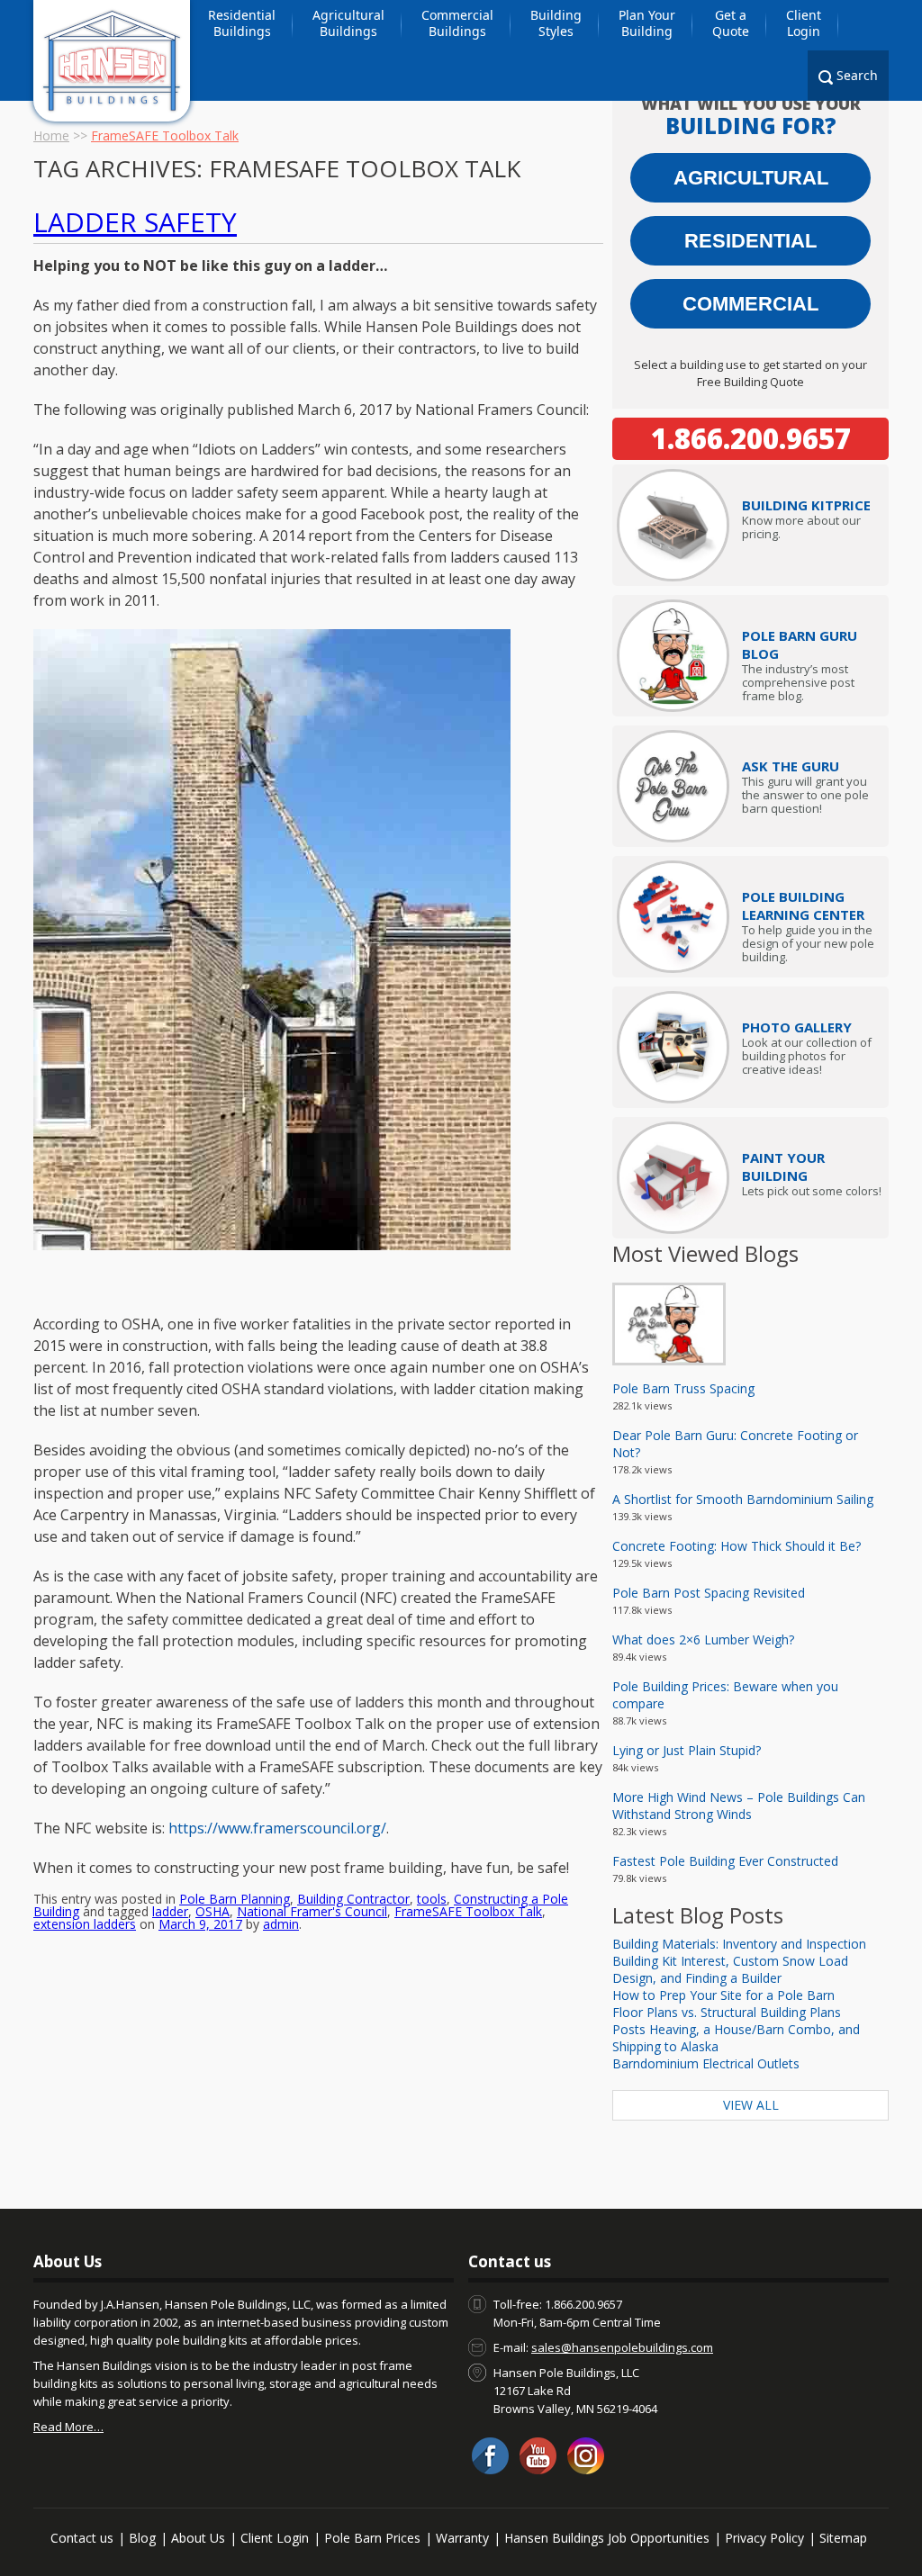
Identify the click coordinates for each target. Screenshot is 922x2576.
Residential (750, 241)
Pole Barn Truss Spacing (683, 1388)
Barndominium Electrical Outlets (706, 2063)
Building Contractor (353, 1899)
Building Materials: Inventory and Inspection (739, 1944)
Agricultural (751, 178)
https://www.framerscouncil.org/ (277, 1828)
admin (281, 1924)
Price (806, 505)
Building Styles (556, 23)
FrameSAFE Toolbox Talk (468, 1911)
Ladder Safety (135, 222)
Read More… (68, 2427)
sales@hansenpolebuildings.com (622, 2347)
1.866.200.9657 (751, 438)
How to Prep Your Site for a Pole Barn (723, 1995)
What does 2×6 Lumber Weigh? (703, 1639)
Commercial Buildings (457, 23)
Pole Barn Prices (372, 2538)
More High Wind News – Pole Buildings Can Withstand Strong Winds (739, 1806)
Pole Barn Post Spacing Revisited (709, 1593)
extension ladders (85, 1924)
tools (432, 1899)
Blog (142, 2538)
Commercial (750, 304)
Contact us (82, 2538)
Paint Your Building (783, 1166)
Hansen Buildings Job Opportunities (607, 2538)
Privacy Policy (764, 2538)
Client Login (804, 23)
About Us (198, 2538)
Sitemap (843, 2538)
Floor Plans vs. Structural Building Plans (727, 2012)
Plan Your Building (647, 23)
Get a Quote (731, 23)
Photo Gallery (797, 1027)
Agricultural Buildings (348, 23)
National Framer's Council (312, 1911)
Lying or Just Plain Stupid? (687, 1750)
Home (51, 135)
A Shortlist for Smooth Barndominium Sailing (743, 1499)
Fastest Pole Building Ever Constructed (725, 1861)
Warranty (462, 2538)
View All (751, 2105)
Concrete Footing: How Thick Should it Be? (737, 1546)
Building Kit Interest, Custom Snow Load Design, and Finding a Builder (730, 1969)
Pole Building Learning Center (803, 905)
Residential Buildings (242, 23)
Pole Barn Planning (235, 1899)
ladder (170, 1911)
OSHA (212, 1911)
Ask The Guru (791, 766)
